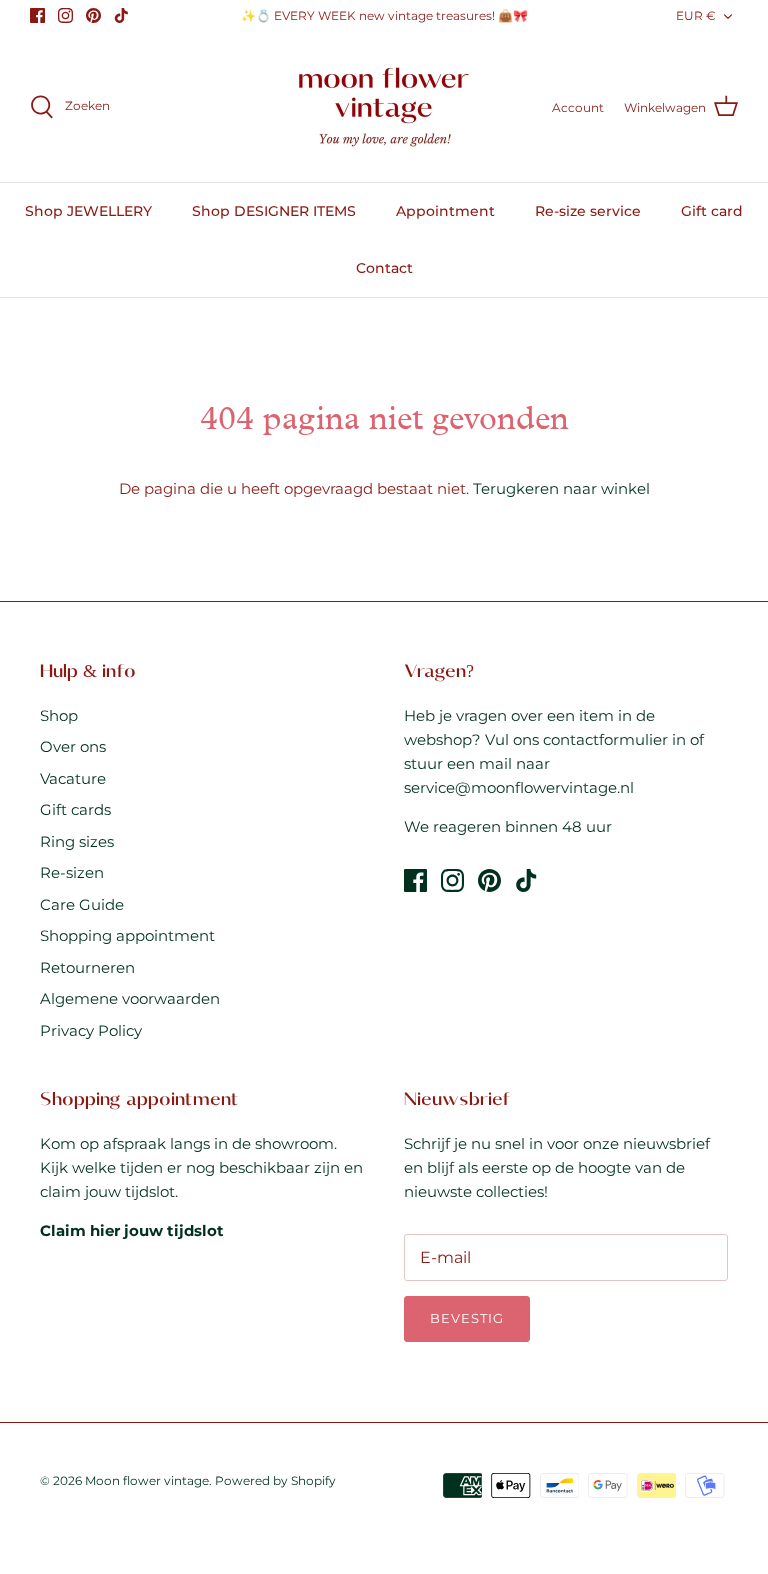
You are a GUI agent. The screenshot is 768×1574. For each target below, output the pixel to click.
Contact (384, 268)
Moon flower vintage (147, 1480)
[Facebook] (37, 15)
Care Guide (82, 904)
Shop (59, 715)
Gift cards (75, 809)
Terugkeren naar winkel (561, 488)
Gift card (712, 211)
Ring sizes (77, 841)
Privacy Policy (91, 1030)
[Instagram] (65, 15)
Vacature (73, 778)
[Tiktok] (121, 15)
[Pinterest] (93, 15)
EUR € (696, 15)
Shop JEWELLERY (88, 211)
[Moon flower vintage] (384, 107)
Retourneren (87, 967)
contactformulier (605, 739)
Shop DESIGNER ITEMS (274, 211)
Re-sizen (72, 872)
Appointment (445, 211)
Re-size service (588, 211)
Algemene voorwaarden (130, 998)
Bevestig (467, 1318)
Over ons (73, 746)
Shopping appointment (127, 935)
